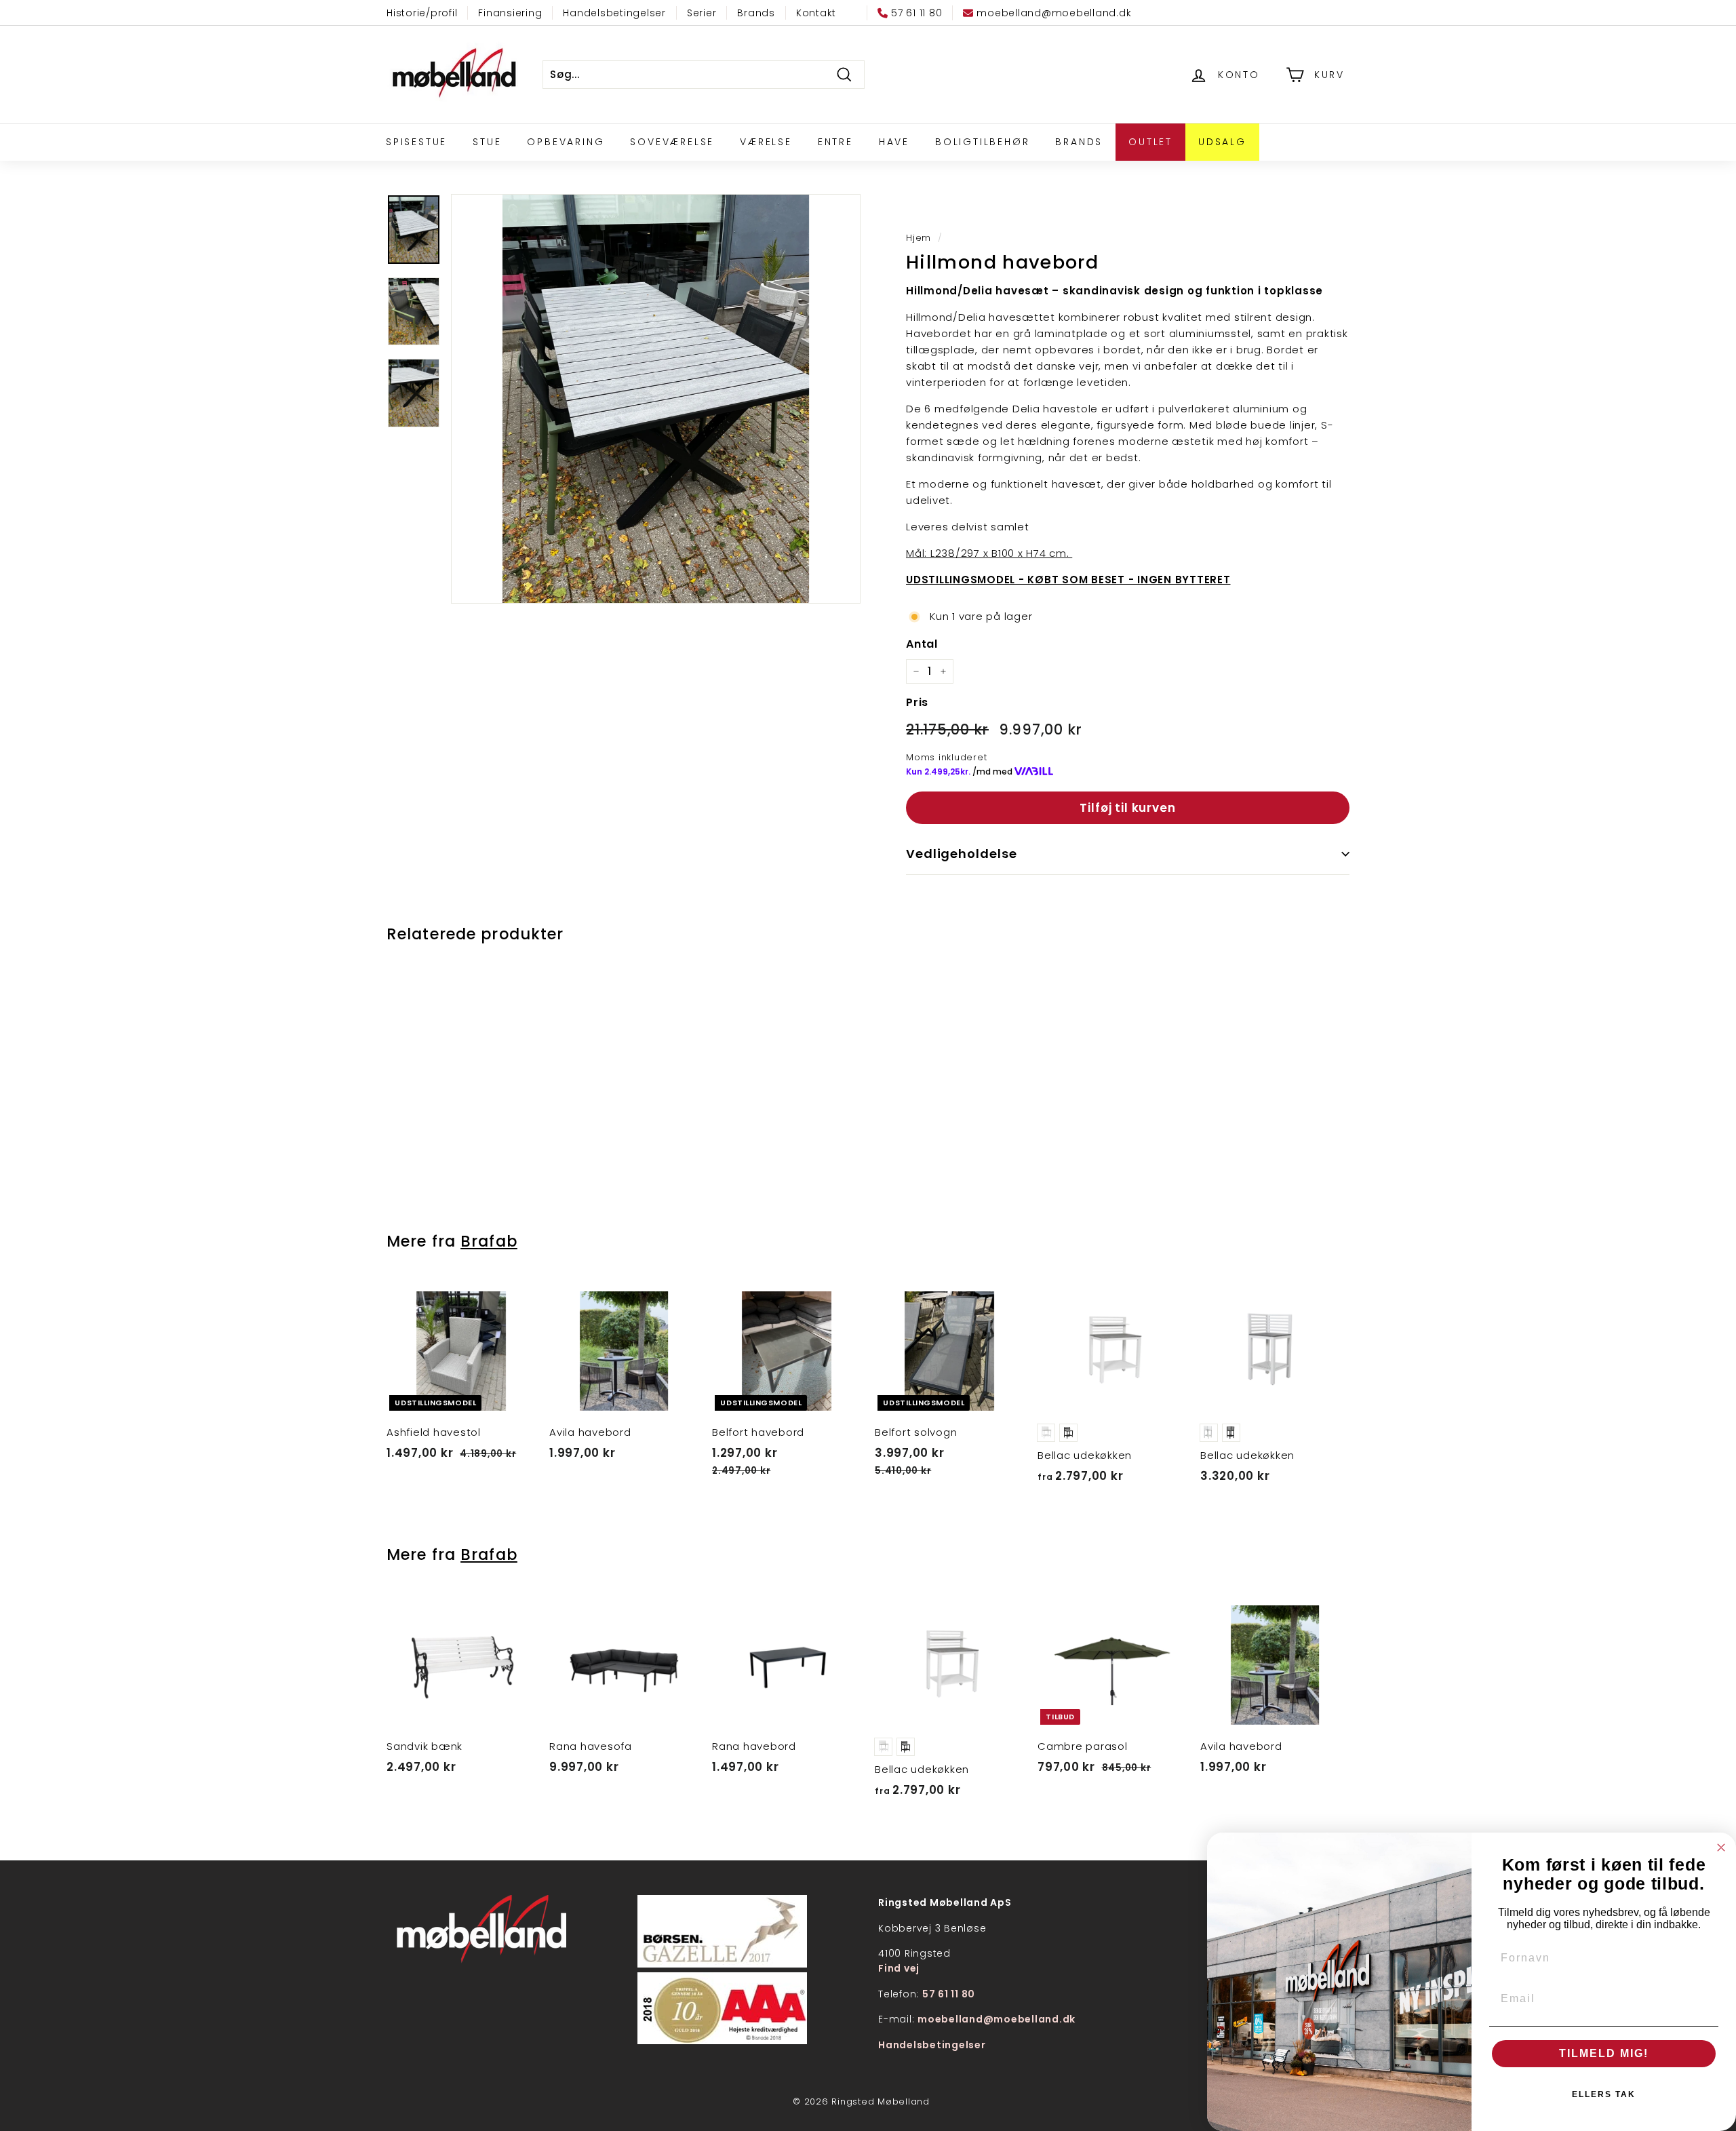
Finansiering (510, 13)
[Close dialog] (1721, 1847)
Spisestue (416, 142)
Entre (835, 142)
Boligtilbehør (982, 142)
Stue (487, 142)
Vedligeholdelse (962, 854)
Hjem (919, 238)
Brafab (489, 1241)
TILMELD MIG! (1604, 2053)
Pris (917, 702)
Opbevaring (566, 142)
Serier (702, 13)
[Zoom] (656, 399)
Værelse (766, 142)
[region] (656, 399)
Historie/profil (422, 13)
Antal (922, 644)
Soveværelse (672, 142)
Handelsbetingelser (614, 13)
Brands (756, 13)
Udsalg (1222, 142)
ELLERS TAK (1604, 2094)
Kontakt (816, 13)
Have (894, 142)
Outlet (1150, 142)
